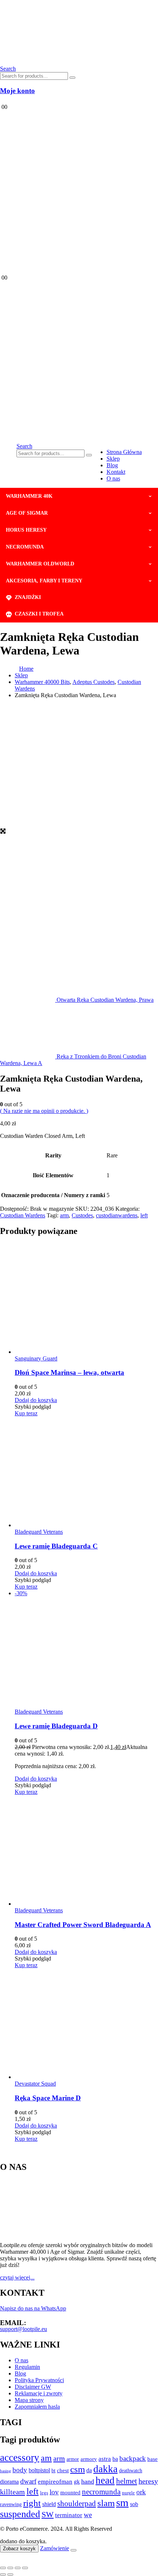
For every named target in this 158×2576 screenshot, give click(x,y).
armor (73, 2459)
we (88, 2515)
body (20, 2470)
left (144, 1215)
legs (44, 2493)
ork (141, 2492)
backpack (133, 2458)
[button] (8, 69)
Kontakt (116, 472)
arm (64, 1215)
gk (77, 2482)
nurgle (128, 2493)
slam (106, 2503)
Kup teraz (26, 1413)
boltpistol (39, 2470)
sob (134, 2504)
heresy (148, 2481)
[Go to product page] (86, 1299)
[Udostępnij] (18, 2568)
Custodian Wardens (23, 1215)
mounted (70, 2492)
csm (78, 2469)
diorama (9, 2482)
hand (88, 2481)
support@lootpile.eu (24, 2329)
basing (6, 2471)
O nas (113, 478)
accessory (20, 2458)
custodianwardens (117, 1215)
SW (48, 2515)
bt (53, 2470)
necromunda (101, 2492)
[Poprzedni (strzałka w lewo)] (3, 2575)
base (152, 2459)
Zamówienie (55, 2548)
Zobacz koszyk (19, 2549)
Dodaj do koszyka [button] (36, 1400)
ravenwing (11, 2504)
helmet (127, 2481)
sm (122, 2502)
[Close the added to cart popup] (73, 2550)
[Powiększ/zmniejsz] (3, 2568)
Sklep (113, 459)
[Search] (72, 78)
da (89, 2470)
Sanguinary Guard (36, 1358)
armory (89, 2459)
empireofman (55, 2482)
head (105, 2480)
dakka (105, 2469)
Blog (112, 465)
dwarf (28, 2481)
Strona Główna (124, 452)
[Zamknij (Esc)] (25, 2568)
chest (63, 2470)
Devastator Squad (35, 2084)
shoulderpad (77, 2504)
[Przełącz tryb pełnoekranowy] (10, 2568)
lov (54, 2492)
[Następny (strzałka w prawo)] (10, 2575)
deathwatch (131, 2471)
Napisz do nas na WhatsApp (33, 2308)
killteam (12, 2492)
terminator (69, 2515)
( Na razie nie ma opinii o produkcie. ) (44, 1111)
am (46, 2458)
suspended (20, 2514)
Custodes (82, 1215)
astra (105, 2459)
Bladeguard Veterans (39, 1532)
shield (49, 2504)
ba (115, 2459)
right (32, 2503)
